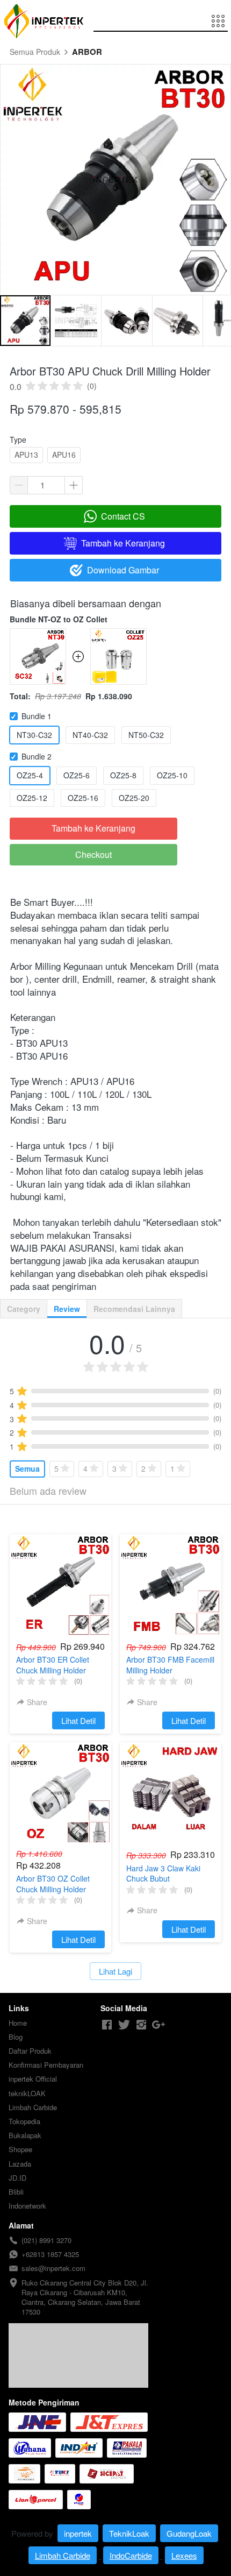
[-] (107, 2025)
